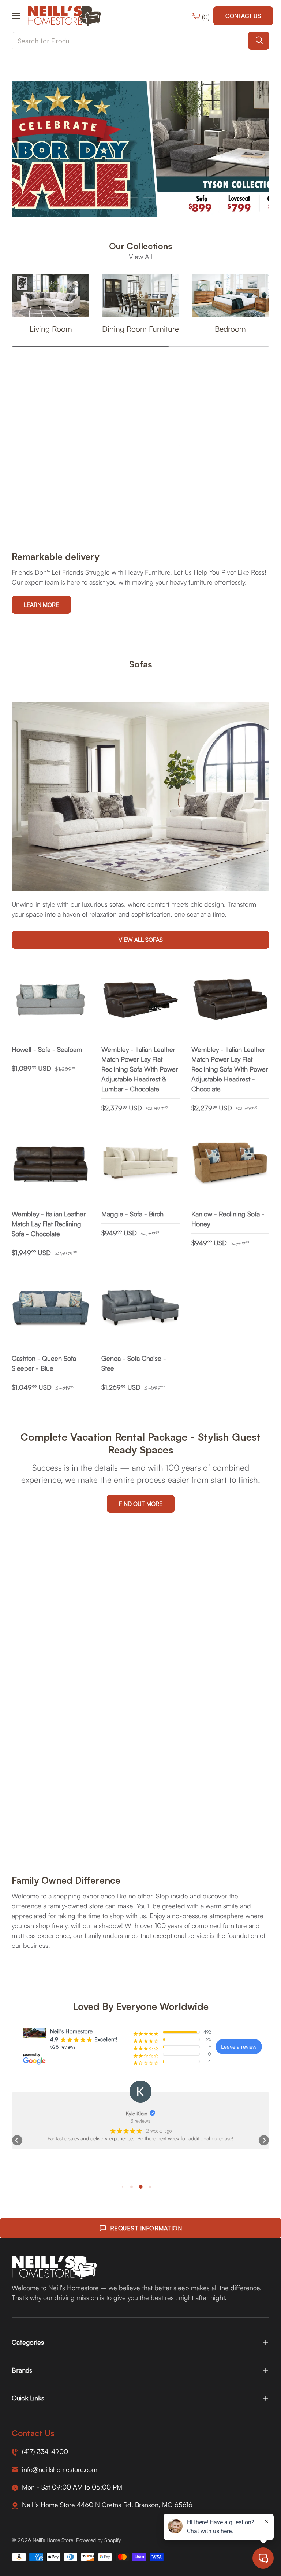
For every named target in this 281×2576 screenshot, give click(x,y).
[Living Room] (51, 296)
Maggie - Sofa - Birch (132, 1214)
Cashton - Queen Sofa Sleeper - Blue (44, 1363)
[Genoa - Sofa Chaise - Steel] (140, 1309)
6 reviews (141, 2121)
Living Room (51, 329)
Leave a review (239, 2047)
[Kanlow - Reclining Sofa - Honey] (230, 1164)
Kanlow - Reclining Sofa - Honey (228, 1219)
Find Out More (141, 1504)
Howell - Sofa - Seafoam (47, 1049)
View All (140, 257)
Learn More (41, 605)
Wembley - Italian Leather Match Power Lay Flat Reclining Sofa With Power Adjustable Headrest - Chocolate (230, 1069)
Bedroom (230, 329)
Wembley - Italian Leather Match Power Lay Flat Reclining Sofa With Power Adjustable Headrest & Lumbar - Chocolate (140, 1069)
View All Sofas (141, 940)
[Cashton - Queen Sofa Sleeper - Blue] (51, 1309)
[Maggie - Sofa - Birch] (140, 1164)
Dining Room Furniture (140, 329)
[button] (17, 2140)
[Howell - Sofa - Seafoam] (51, 1000)
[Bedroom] (230, 296)
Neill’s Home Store (53, 2540)
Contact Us (243, 16)
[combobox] (140, 41)
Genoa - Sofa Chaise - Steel (134, 1363)
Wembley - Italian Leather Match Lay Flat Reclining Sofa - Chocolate (49, 1224)
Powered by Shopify (99, 2540)
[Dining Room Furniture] (140, 296)
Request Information (146, 2228)
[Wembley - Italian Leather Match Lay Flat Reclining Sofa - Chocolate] (51, 1164)
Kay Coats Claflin (136, 2113)
